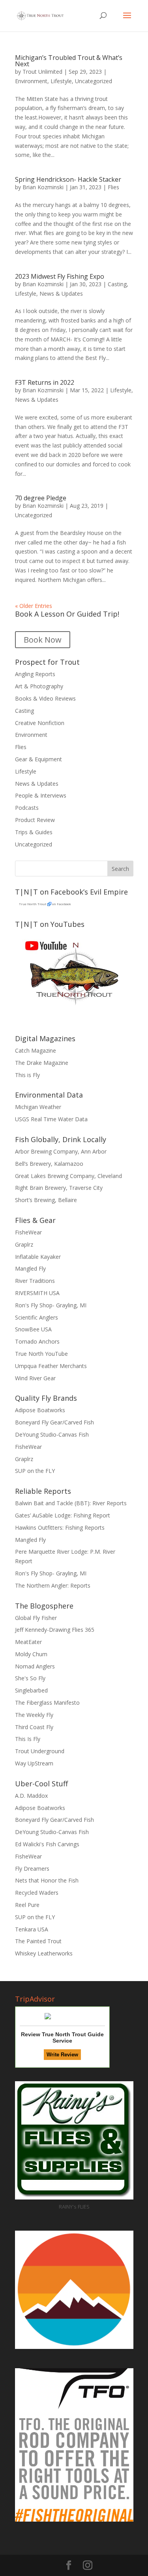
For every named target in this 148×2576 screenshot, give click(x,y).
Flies (113, 187)
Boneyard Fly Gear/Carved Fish (54, 1422)
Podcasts (27, 808)
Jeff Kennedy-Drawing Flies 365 (55, 1630)
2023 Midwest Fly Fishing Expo (60, 276)
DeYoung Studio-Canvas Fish (52, 1434)
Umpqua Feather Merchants (51, 1366)
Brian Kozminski (43, 187)
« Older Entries (34, 606)
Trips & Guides (34, 832)
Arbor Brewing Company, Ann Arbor (61, 1151)
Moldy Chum (31, 1654)
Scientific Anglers (37, 1317)
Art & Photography (39, 686)
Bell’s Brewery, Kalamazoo (49, 1164)
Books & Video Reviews (45, 698)
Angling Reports (35, 674)
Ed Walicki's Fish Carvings (47, 1844)
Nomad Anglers (35, 1666)
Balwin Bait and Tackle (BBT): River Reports (71, 1503)
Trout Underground (40, 1751)
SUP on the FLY (35, 1471)
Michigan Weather (38, 1107)
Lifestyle (61, 81)
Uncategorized (94, 81)
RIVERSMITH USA (37, 1293)
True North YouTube (41, 1354)
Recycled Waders (37, 1893)
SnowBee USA (33, 1329)
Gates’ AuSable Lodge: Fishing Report (63, 1515)
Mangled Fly (30, 1268)
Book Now (43, 640)
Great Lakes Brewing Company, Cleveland (68, 1176)
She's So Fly (30, 1678)
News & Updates (61, 294)
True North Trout (33, 904)
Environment (31, 81)
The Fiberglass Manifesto (47, 1703)
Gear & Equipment (38, 759)
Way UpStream (34, 1763)
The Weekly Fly (34, 1715)
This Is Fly (28, 1739)
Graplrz (24, 1244)
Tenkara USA (32, 1929)
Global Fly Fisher (36, 1618)
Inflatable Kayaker (38, 1257)
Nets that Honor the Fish (47, 1880)
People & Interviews (41, 795)
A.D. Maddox (31, 1796)
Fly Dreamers (32, 1869)
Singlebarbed (31, 1690)
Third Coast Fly (34, 1727)
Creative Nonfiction (40, 723)
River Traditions (35, 1281)
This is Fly (27, 1075)
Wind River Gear (35, 1378)
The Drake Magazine (42, 1063)
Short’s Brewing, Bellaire (46, 1200)
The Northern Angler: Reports (53, 1585)
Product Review (35, 820)
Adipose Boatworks (40, 1410)
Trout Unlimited (42, 72)
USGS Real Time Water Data (51, 1119)
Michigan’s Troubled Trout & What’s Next (69, 61)
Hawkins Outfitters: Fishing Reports (60, 1528)
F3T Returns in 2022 (45, 382)
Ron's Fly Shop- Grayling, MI (51, 1305)
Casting (117, 284)
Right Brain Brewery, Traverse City (59, 1188)
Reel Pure (27, 1905)
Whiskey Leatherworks (44, 1953)
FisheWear (28, 1232)
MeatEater (28, 1642)
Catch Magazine (36, 1050)
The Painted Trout (38, 1941)
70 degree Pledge (41, 498)
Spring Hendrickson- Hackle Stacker (68, 179)
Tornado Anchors (37, 1341)
